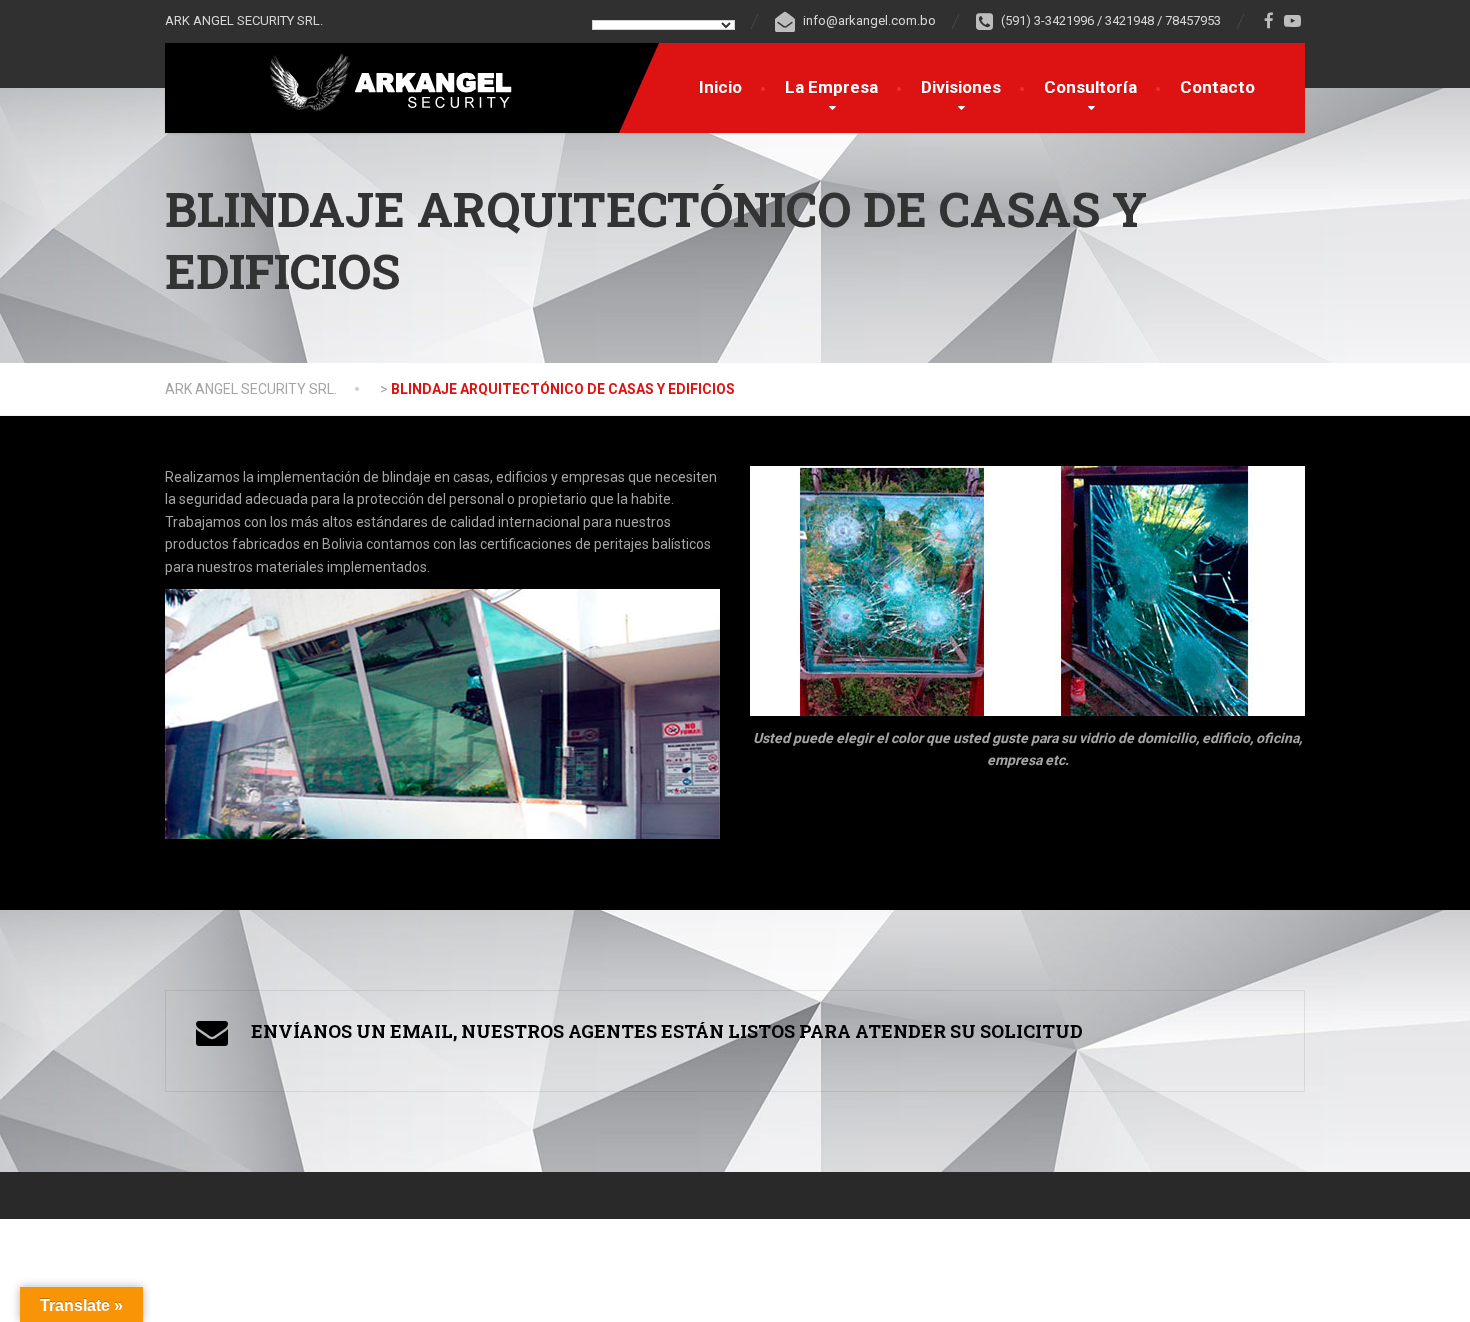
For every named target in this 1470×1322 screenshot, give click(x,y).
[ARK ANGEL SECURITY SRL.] (373, 82)
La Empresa (831, 87)
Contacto (1217, 87)
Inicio (720, 87)
